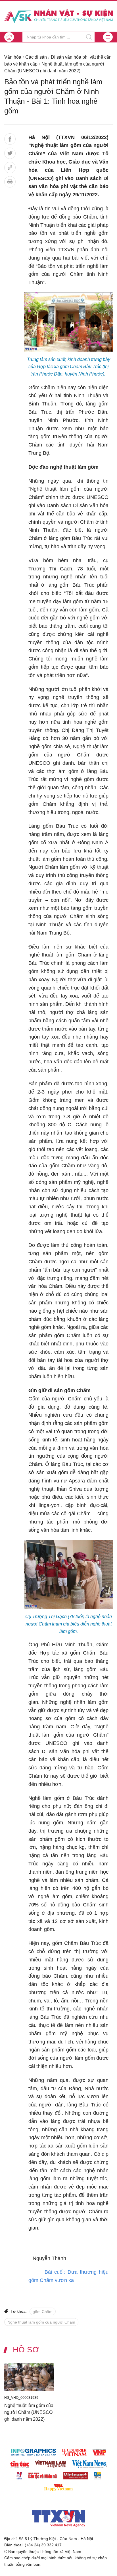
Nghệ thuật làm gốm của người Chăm (41, 2322)
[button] (108, 37)
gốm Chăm (43, 2312)
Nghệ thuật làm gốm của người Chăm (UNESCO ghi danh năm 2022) (29, 2412)
